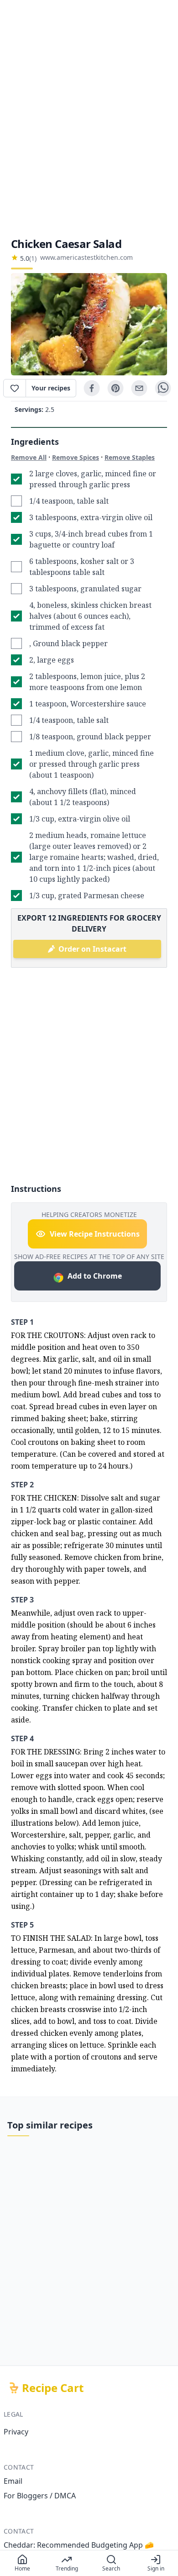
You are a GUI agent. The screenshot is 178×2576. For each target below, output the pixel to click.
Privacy (16, 2432)
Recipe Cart (53, 2388)
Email (13, 2481)
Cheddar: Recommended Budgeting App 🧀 (79, 2545)
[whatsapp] (163, 388)
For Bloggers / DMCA (40, 2496)
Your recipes (51, 388)
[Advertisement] (89, 118)
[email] (139, 388)
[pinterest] (115, 388)
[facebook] (92, 388)
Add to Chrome (95, 1276)
